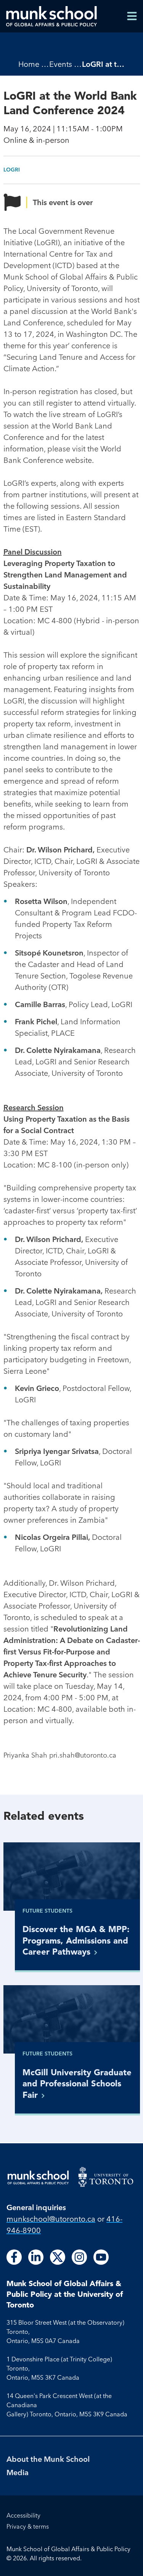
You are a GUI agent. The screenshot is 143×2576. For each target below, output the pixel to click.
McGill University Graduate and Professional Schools (77, 2084)
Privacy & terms (28, 2526)
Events (61, 64)
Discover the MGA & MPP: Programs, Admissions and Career (76, 1940)
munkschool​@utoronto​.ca (51, 2219)
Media (18, 2472)
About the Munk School (48, 2459)
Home (29, 64)
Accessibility (23, 2515)
